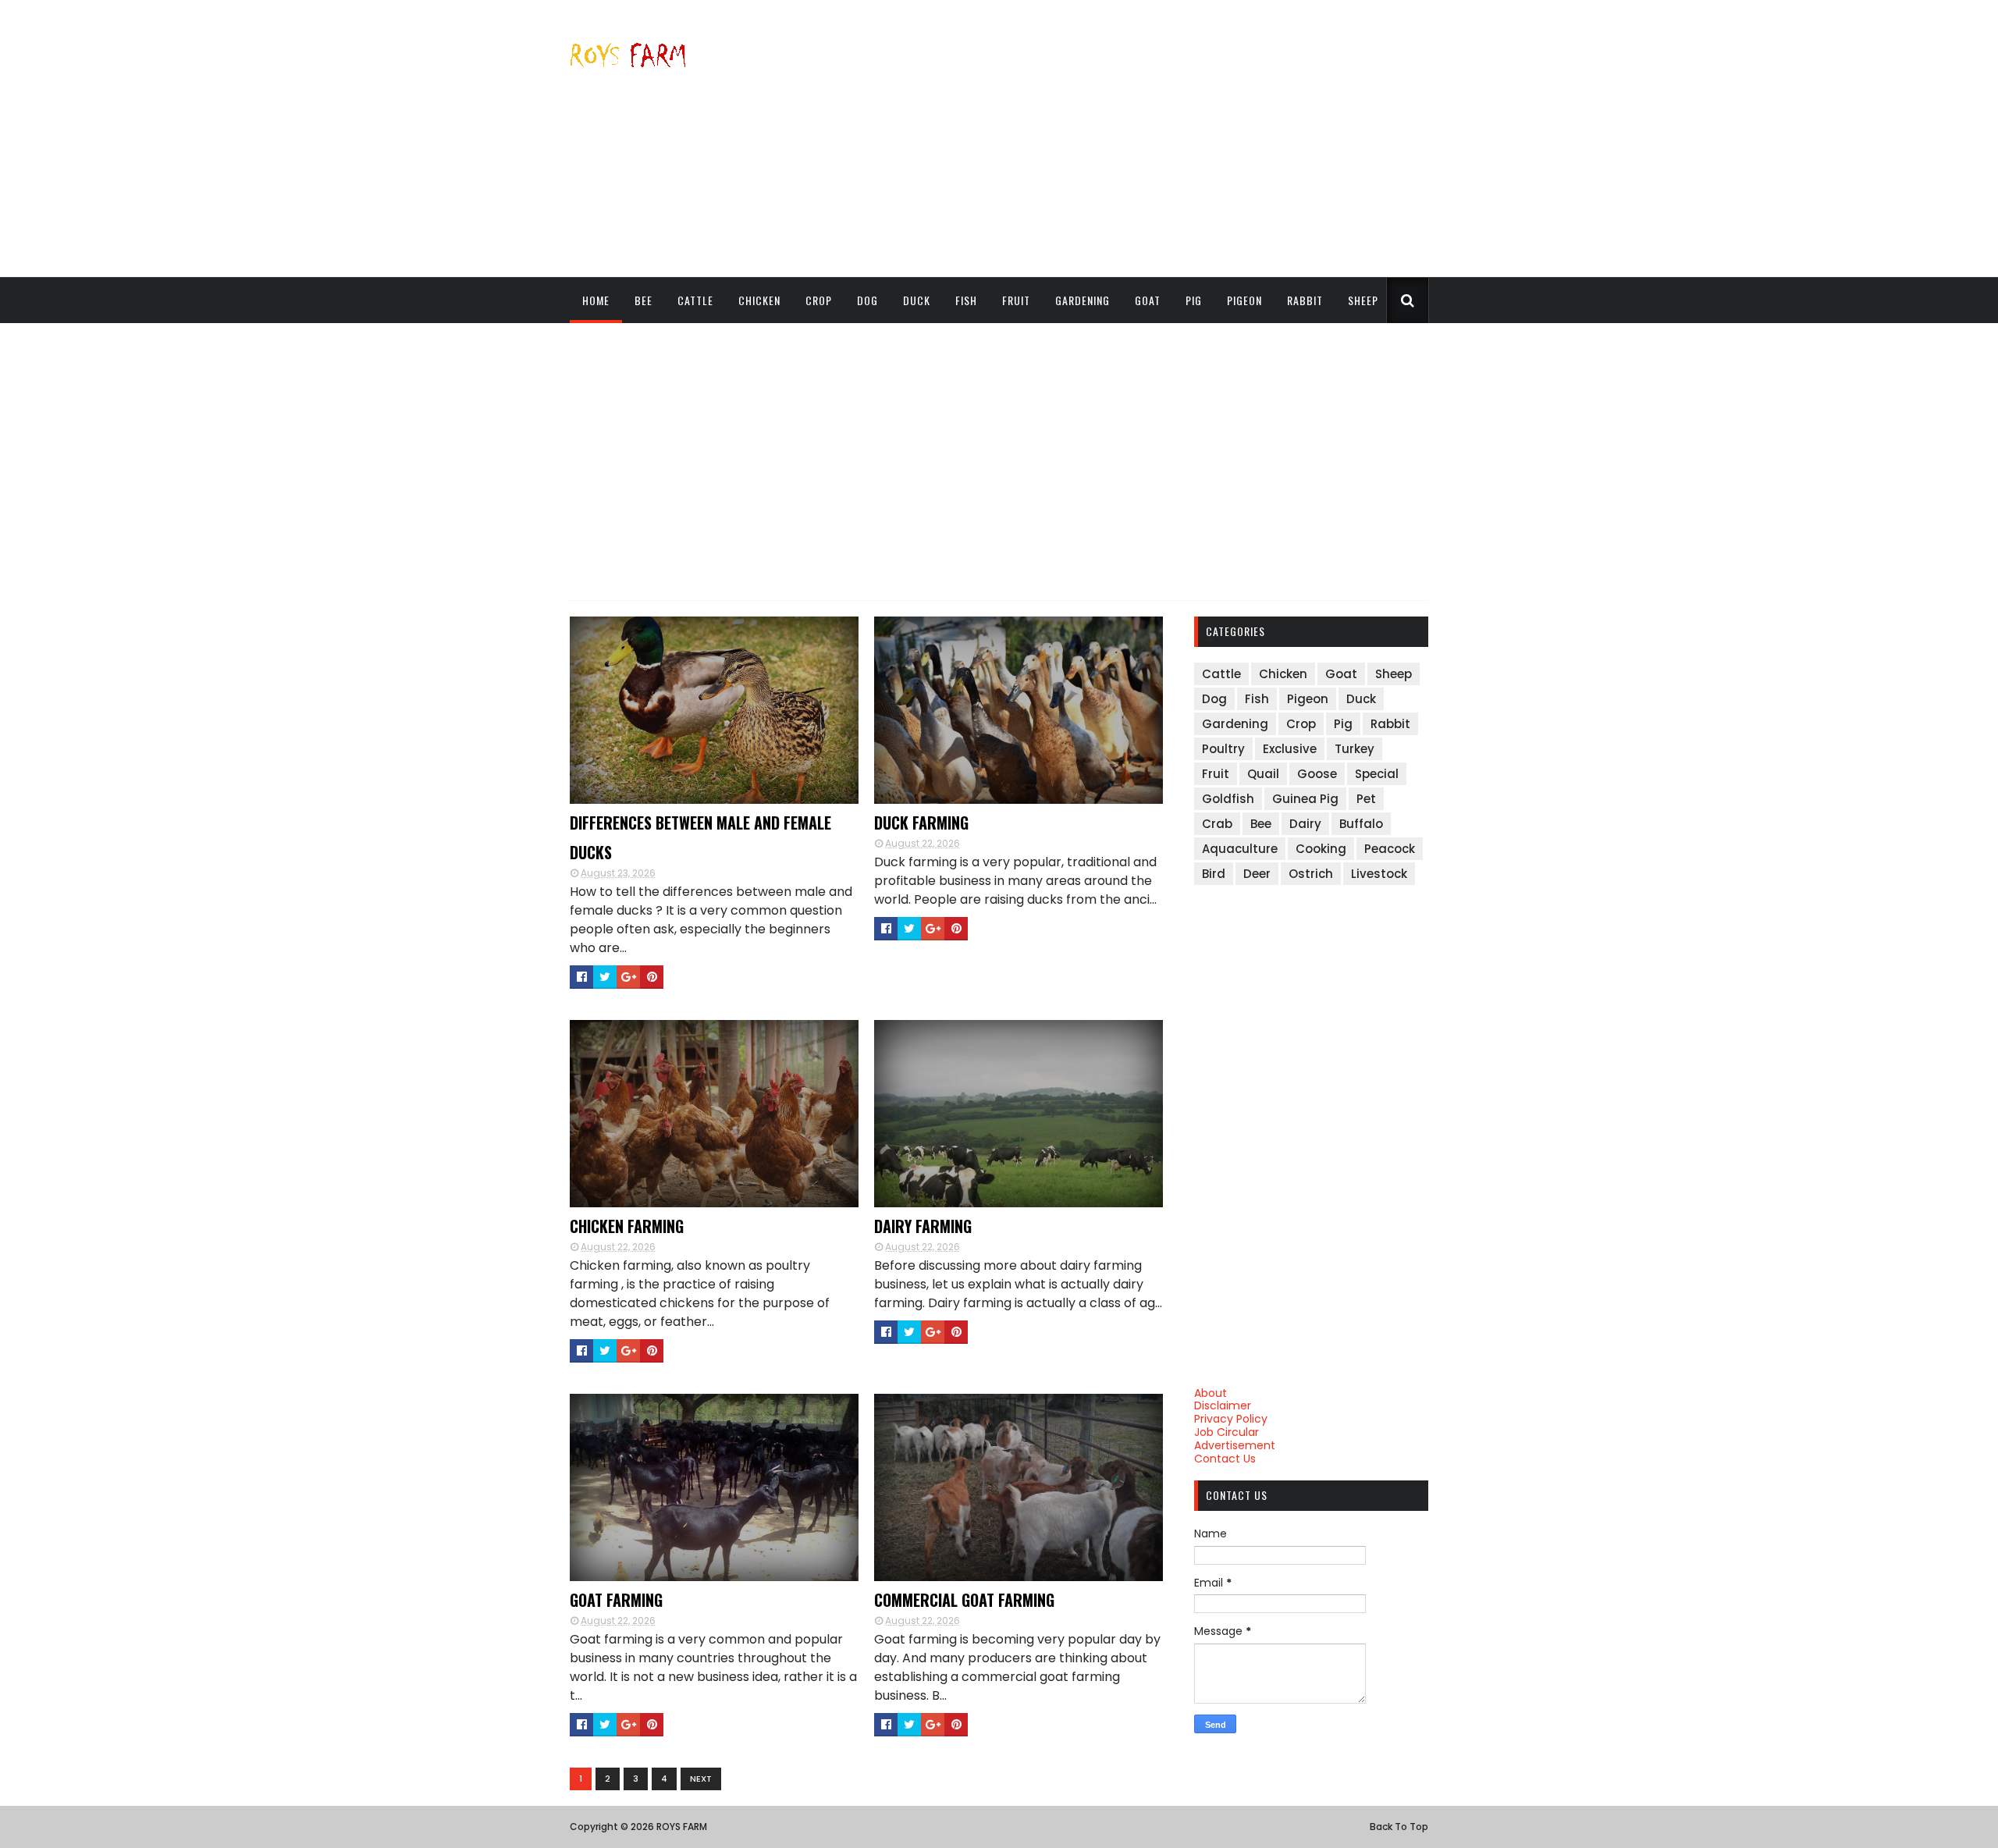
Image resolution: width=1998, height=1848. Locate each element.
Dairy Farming (923, 1226)
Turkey (1355, 749)
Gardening (1083, 300)
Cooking (1321, 849)
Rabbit (1305, 300)
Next (701, 1779)
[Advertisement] (1144, 138)
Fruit (1016, 300)
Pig (1194, 300)
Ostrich (1311, 874)
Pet (1366, 799)
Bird (1214, 874)
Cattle (695, 300)
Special (1377, 774)
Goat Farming (616, 1600)
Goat (1148, 300)
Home (596, 300)
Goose (1317, 774)
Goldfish (1228, 799)
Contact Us (1225, 1459)
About (1211, 1393)
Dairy (1305, 824)
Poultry (1223, 749)
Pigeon (1244, 300)
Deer (1257, 874)
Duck (917, 300)
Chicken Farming (627, 1226)
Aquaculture (1240, 849)
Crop (819, 300)
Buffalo (1361, 824)
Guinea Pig (1305, 799)
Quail (1263, 774)
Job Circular (1227, 1432)
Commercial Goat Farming (964, 1600)
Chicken (759, 300)
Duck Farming (921, 823)
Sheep (1363, 300)
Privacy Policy (1231, 1419)
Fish (966, 300)
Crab (1217, 824)
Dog (867, 300)
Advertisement (1235, 1445)
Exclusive (1290, 749)
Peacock (1390, 849)
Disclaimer (1223, 1406)
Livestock (1379, 874)
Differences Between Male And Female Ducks (700, 837)
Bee (643, 300)
